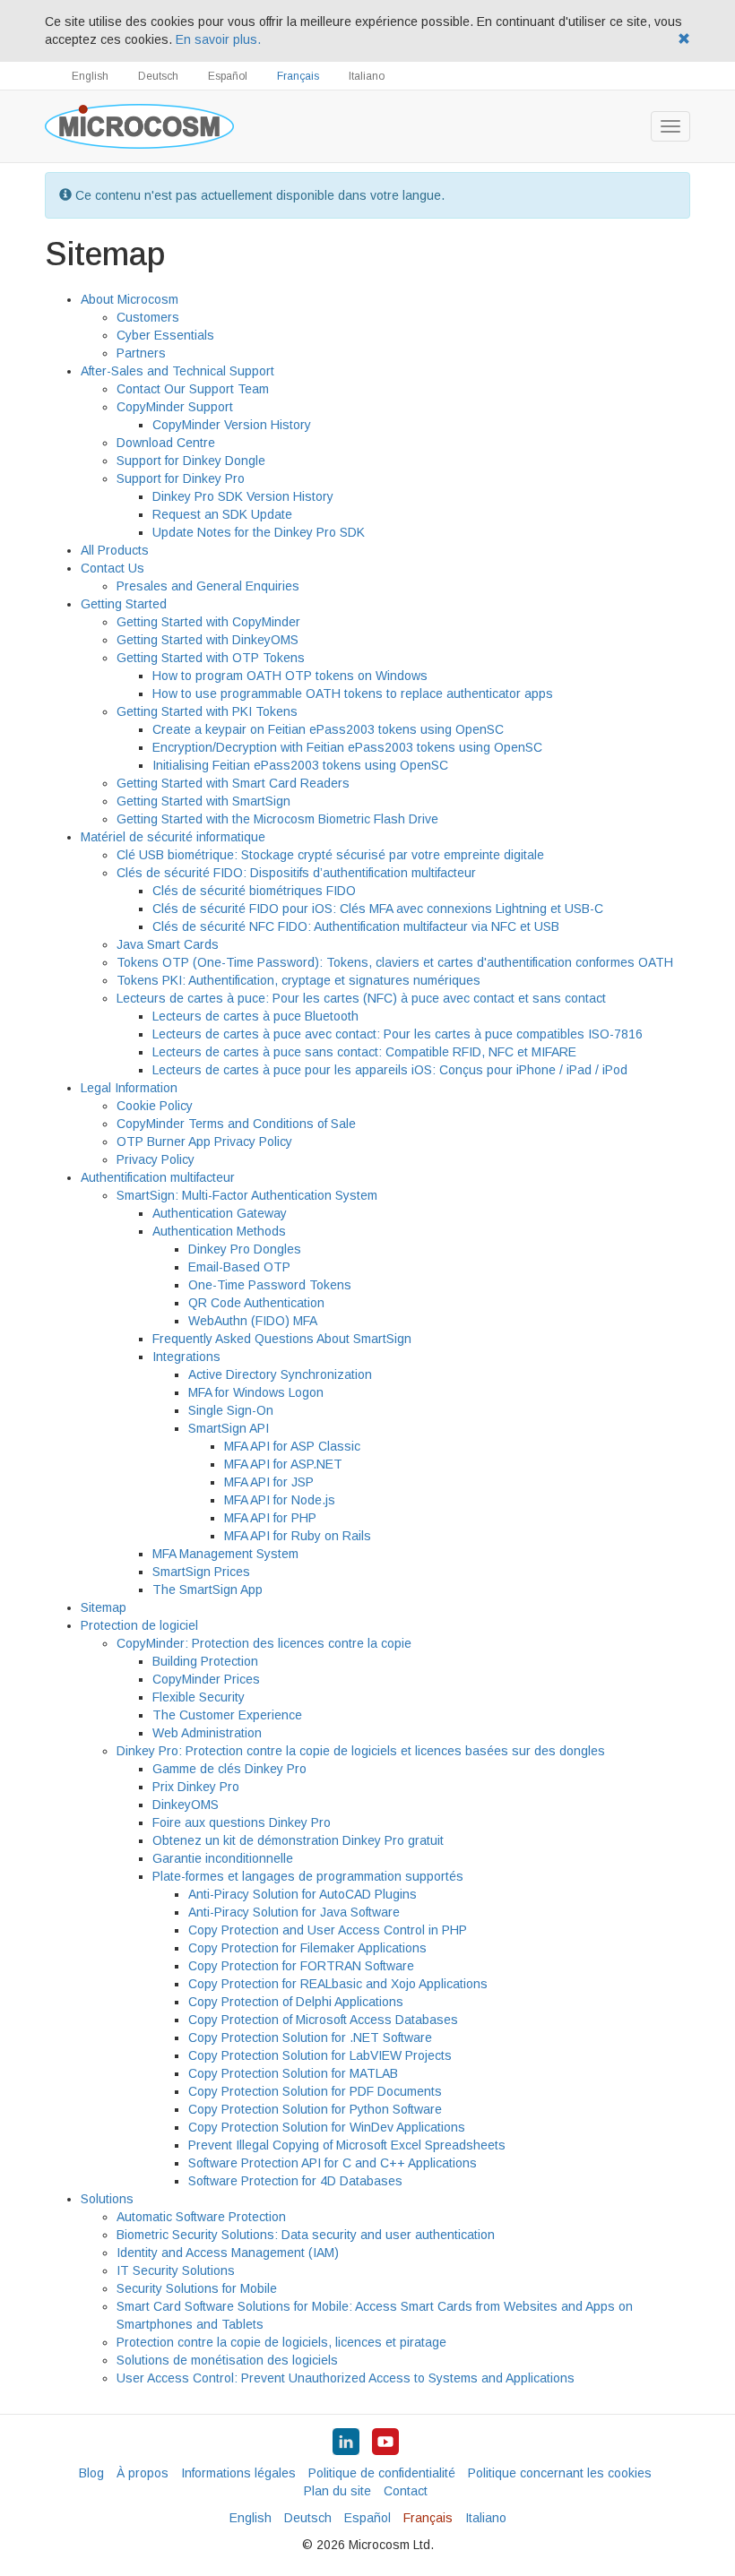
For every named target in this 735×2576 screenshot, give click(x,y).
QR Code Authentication (256, 1303)
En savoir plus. (218, 39)
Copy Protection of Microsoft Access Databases (323, 2020)
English (90, 76)
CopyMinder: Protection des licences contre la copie (264, 1643)
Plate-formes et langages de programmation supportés (308, 1876)
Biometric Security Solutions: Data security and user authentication (306, 2235)
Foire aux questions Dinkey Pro (242, 1822)
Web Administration (207, 1733)
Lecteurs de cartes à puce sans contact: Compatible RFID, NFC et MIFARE (364, 1052)
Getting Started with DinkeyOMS (208, 640)
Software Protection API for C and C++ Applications (333, 2163)
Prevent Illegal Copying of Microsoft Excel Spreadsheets (347, 2145)
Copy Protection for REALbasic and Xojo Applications (338, 1984)
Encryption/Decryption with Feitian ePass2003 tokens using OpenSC (347, 747)
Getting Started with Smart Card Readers (233, 783)
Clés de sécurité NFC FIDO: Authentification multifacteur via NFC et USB (356, 926)
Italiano (367, 76)
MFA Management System (225, 1554)
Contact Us (112, 568)
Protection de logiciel (139, 1625)
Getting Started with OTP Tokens (211, 658)
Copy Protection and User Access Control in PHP (328, 1930)
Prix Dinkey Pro (196, 1787)
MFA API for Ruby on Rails (298, 1536)
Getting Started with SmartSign (203, 801)
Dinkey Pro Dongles (245, 1249)
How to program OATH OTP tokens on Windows (290, 676)
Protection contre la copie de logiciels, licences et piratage (281, 2342)
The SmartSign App (208, 1590)
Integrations (186, 1357)
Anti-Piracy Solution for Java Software (294, 1912)
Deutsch (158, 76)
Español (228, 76)
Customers (148, 317)
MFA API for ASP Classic (292, 1446)
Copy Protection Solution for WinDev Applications (327, 2127)
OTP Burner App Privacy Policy (204, 1142)
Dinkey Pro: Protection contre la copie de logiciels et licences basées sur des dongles (361, 1751)
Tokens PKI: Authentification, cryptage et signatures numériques (298, 980)
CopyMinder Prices (206, 1679)
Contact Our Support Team (193, 389)
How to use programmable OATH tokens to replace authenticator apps (353, 694)
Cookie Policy (155, 1106)
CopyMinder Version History (232, 425)
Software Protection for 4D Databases (295, 2181)
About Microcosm (130, 299)
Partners (141, 353)
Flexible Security (199, 1697)
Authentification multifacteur (158, 1177)
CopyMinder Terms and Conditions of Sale (236, 1124)
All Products (115, 550)
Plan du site (337, 2491)
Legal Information (129, 1088)
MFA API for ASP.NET (283, 1464)
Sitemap (104, 1607)
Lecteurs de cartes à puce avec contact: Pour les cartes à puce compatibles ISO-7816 (398, 1034)
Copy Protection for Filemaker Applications (307, 1948)
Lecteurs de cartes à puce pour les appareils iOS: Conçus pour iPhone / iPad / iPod (390, 1070)
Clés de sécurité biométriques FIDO (254, 891)
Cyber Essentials (165, 335)
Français (298, 76)
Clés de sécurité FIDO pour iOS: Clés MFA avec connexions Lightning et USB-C (378, 909)
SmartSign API (229, 1428)
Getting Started (124, 604)
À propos (143, 2473)
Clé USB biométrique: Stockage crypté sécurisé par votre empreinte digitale (330, 855)
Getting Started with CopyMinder (208, 622)
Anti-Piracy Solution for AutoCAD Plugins (303, 1894)
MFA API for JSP (269, 1482)
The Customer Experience (227, 1715)
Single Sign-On (231, 1410)
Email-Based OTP (239, 1267)
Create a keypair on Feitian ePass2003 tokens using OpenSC (328, 729)
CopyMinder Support (175, 407)
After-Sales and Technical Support (177, 371)
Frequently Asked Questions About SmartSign (282, 1339)
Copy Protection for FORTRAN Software (301, 1966)
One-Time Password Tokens (270, 1285)
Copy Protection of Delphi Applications (296, 2002)
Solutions (107, 2199)
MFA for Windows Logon (256, 1392)
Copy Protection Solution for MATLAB (293, 2073)
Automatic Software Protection (201, 2217)
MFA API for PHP (270, 1518)
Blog (91, 2473)
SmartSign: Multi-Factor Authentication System (247, 1195)
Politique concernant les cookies (560, 2473)
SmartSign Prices (201, 1572)
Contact (406, 2491)
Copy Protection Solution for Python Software (315, 2109)
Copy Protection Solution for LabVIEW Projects (320, 2055)
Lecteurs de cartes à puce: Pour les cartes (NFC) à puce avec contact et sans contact (361, 998)
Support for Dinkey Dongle (191, 461)
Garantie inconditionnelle (223, 1858)
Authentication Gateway (220, 1213)
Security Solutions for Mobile (197, 2288)
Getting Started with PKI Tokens (207, 711)
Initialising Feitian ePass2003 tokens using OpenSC (300, 765)
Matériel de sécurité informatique (173, 837)
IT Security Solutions (176, 2270)
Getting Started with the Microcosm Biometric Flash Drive (277, 819)
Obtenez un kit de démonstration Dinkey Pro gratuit (298, 1840)
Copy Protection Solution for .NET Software (310, 2038)
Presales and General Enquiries (208, 586)
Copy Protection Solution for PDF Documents (315, 2091)
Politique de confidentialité (382, 2473)
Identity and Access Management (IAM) (228, 2253)
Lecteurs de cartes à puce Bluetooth (255, 1016)
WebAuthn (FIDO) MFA (253, 1321)
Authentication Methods (219, 1231)
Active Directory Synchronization (280, 1374)
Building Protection (205, 1661)
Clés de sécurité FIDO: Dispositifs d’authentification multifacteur (296, 873)
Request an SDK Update (222, 514)
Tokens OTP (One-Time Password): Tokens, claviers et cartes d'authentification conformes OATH (395, 962)
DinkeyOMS (186, 1805)
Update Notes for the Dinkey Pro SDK (259, 532)
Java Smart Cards (168, 944)
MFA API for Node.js (280, 1500)
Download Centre (166, 443)
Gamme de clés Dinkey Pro (229, 1769)
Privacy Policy (156, 1159)
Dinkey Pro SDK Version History (243, 496)
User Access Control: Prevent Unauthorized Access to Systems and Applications (346, 2378)
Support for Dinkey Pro (181, 478)
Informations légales (238, 2473)
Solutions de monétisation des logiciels (227, 2360)
